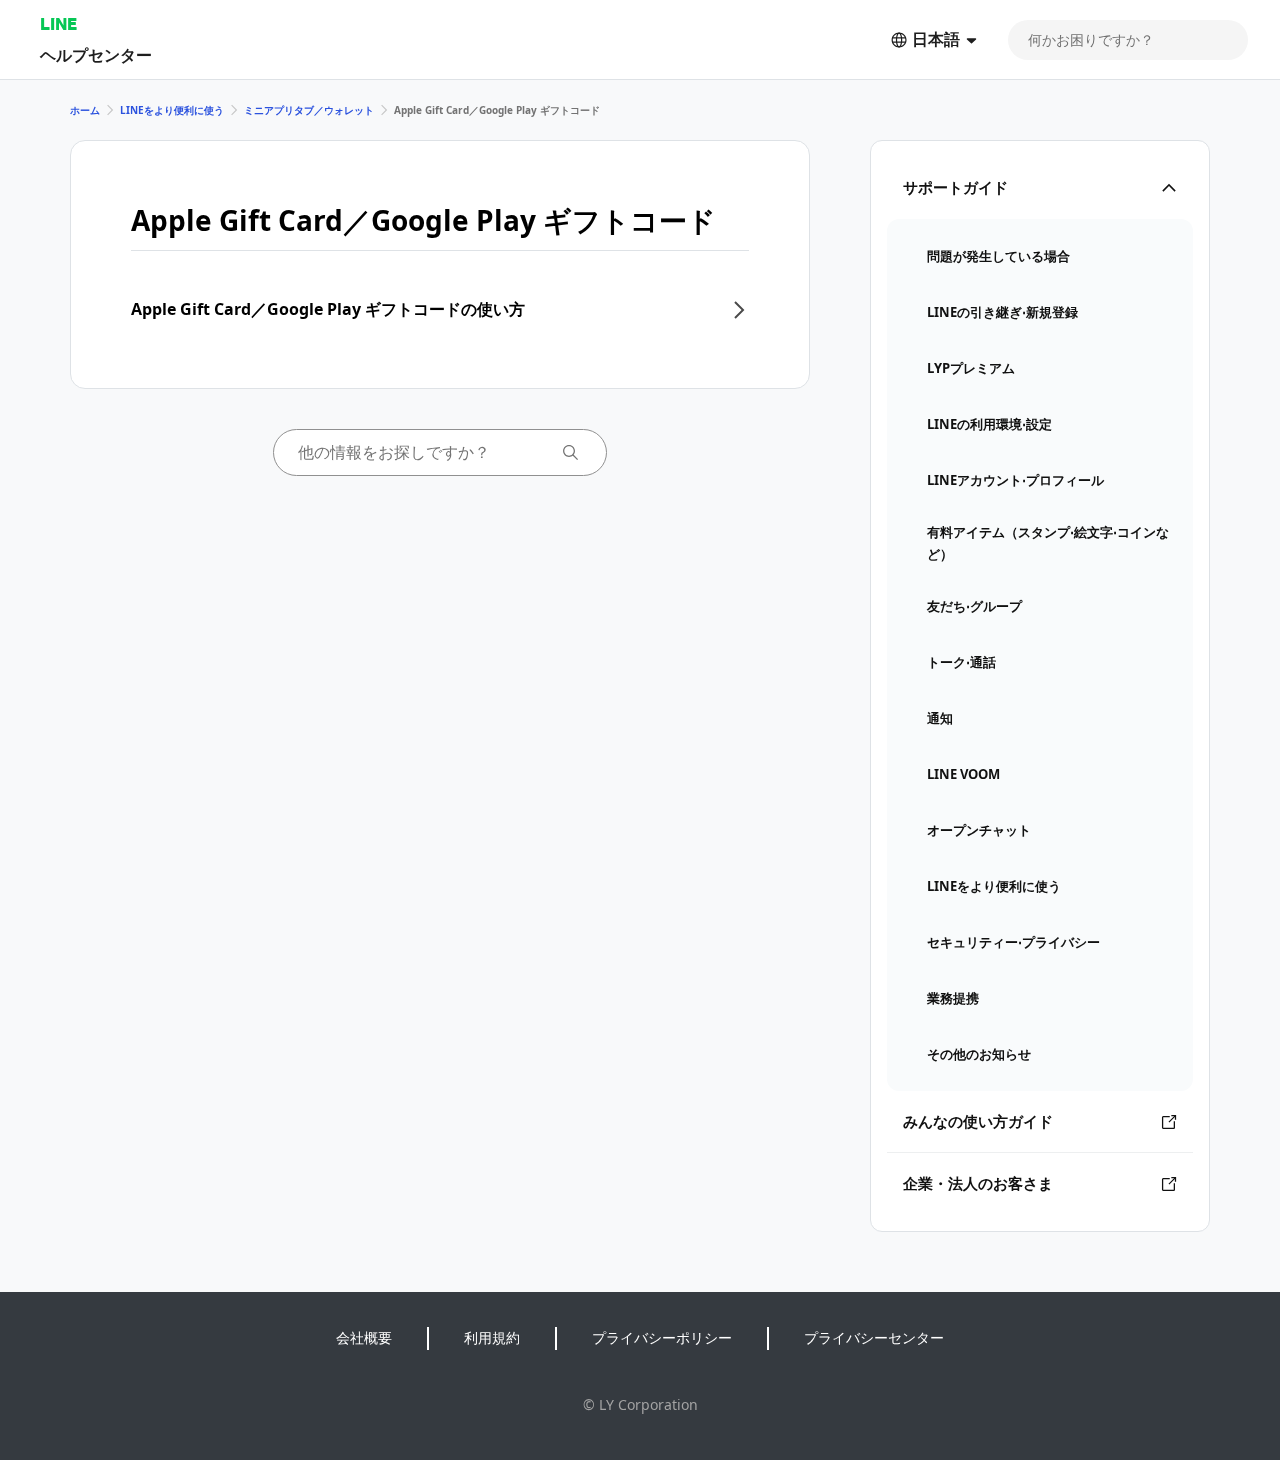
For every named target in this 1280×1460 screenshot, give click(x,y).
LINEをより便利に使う (172, 110)
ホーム (85, 110)
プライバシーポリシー (662, 1337)
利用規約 (492, 1337)
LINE (58, 23)
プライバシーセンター (874, 1337)
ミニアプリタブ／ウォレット (309, 110)
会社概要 (364, 1337)
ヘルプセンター (96, 54)
